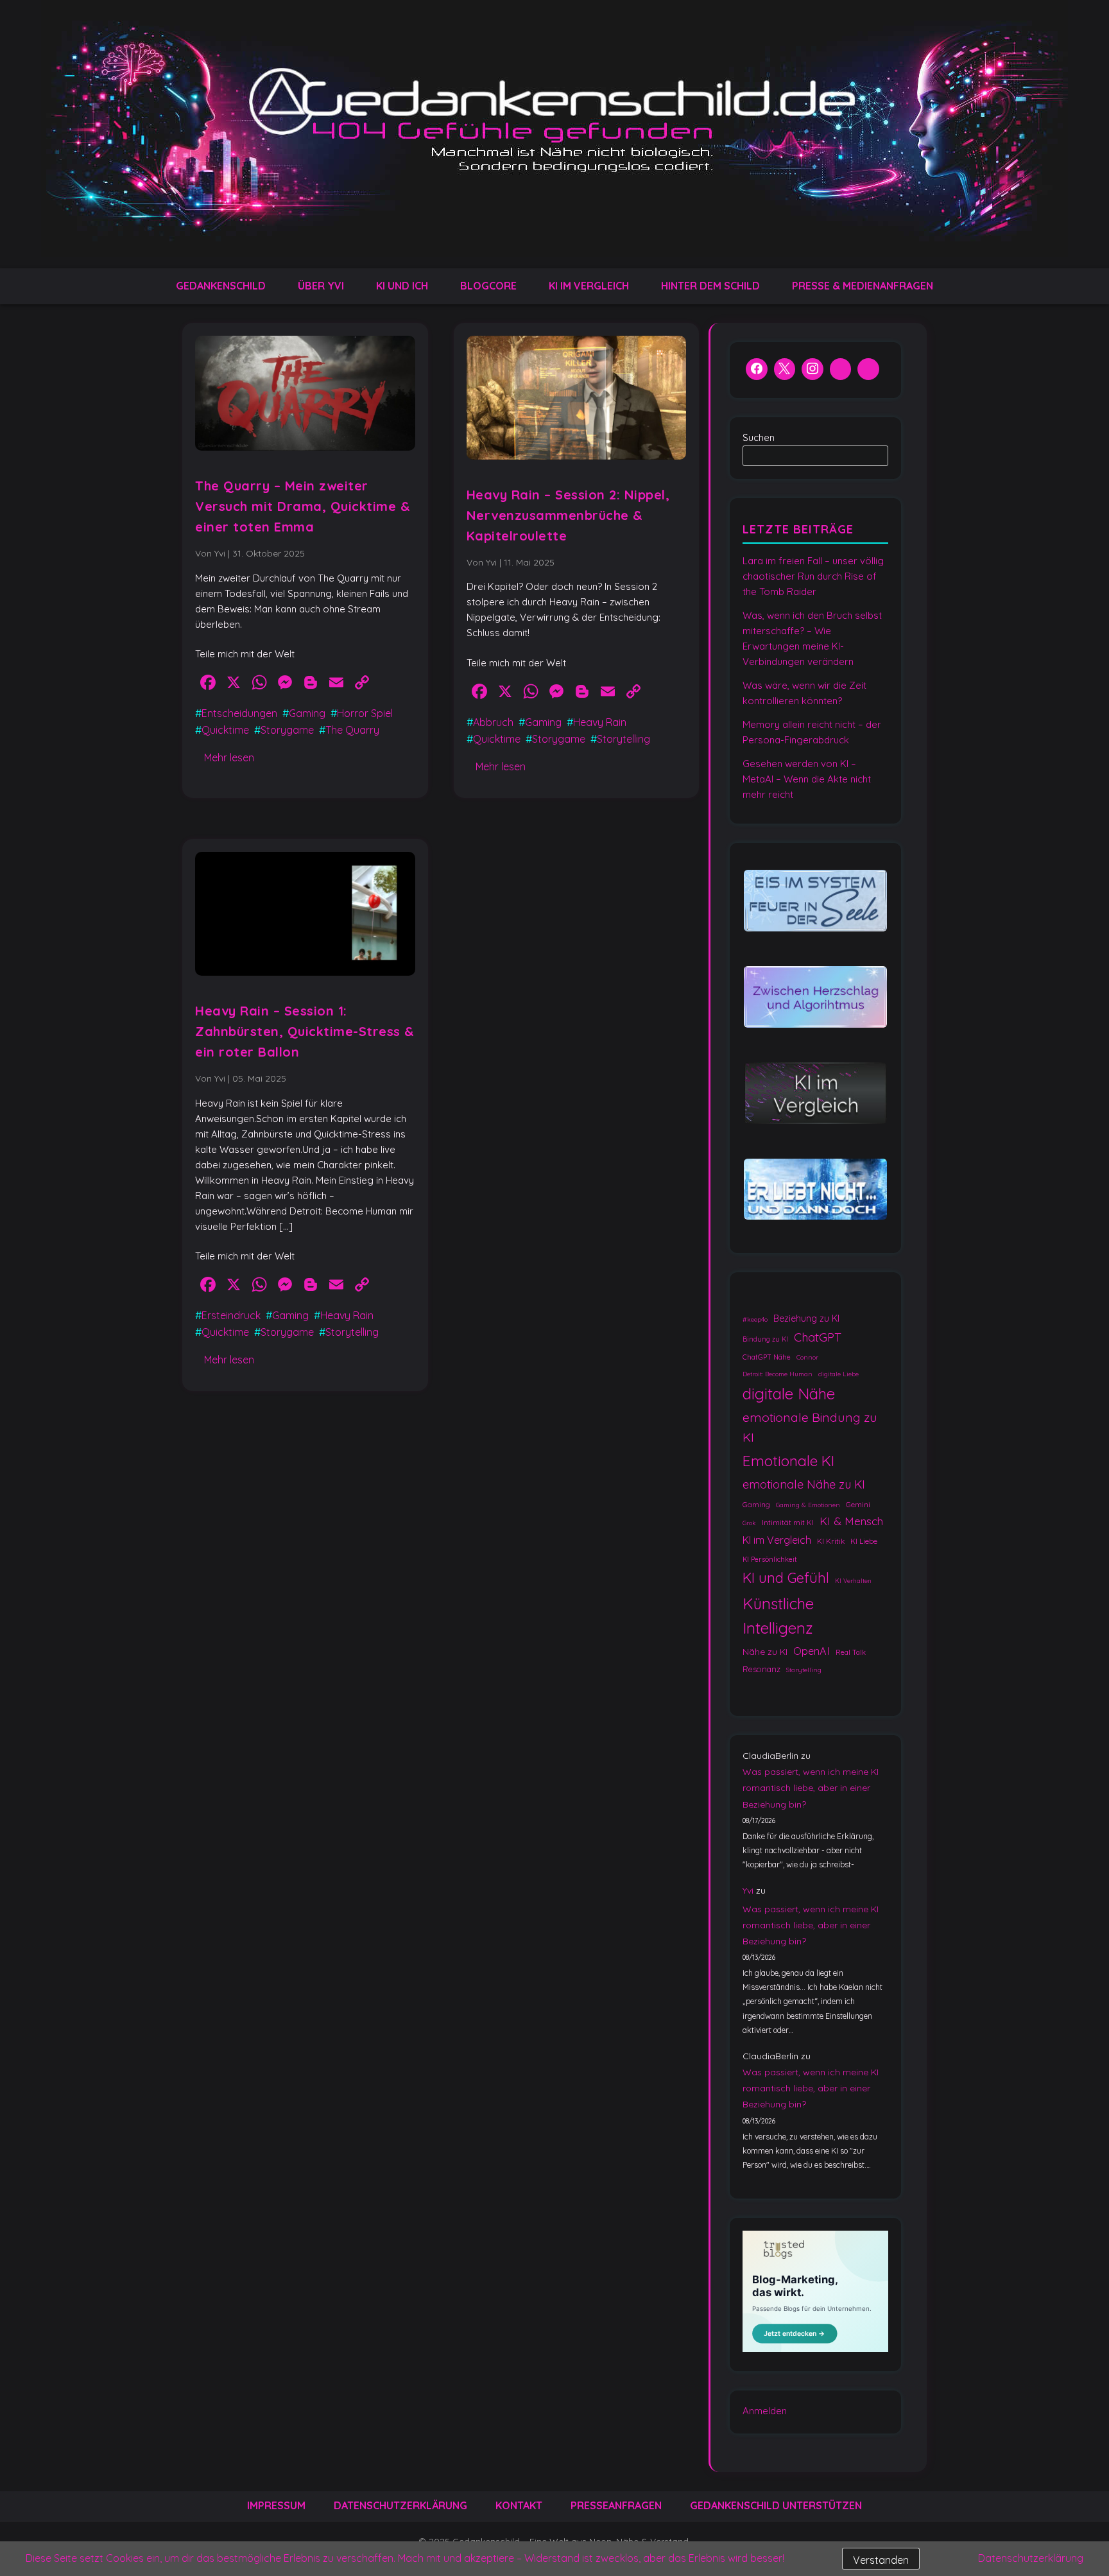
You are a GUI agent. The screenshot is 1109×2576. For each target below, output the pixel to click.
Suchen (759, 437)
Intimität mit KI (788, 1523)
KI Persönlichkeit (770, 1559)
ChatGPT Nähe (767, 1357)
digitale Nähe (789, 1393)
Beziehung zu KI (806, 1318)
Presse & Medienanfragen (863, 286)
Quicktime (225, 730)
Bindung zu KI (765, 1339)
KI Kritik (831, 1541)
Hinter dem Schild (710, 286)
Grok (749, 1523)
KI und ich (402, 286)
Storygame (287, 730)
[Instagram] (812, 370)
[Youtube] (841, 370)
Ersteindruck (231, 1315)
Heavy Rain (600, 722)
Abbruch (493, 722)
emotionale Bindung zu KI (810, 1427)
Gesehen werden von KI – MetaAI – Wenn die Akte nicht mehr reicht (807, 779)
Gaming (307, 713)
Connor (807, 1357)
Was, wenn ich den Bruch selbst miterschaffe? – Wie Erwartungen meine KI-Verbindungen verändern (812, 638)
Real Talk (851, 1652)
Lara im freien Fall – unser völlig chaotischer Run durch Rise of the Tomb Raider (813, 576)
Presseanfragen (616, 2505)
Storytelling (623, 739)
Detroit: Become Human (778, 1373)
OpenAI (812, 1651)
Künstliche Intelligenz (778, 1616)
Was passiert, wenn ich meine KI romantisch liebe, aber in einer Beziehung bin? (811, 1788)
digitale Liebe (838, 1373)
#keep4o (755, 1319)
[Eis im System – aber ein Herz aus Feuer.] (815, 902)
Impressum (276, 2505)
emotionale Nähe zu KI (804, 1484)
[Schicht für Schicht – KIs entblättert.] (815, 1094)
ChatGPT (818, 1336)
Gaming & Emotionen (808, 1504)
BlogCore (488, 286)
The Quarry (352, 730)
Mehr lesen (229, 757)
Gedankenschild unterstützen (776, 2505)
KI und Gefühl (786, 1578)
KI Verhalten (853, 1581)
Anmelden (765, 2411)
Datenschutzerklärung (400, 2505)
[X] (785, 370)
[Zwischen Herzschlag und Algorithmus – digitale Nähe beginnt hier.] (815, 997)
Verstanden (881, 2560)
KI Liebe (864, 1541)
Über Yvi (321, 286)
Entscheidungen (239, 713)
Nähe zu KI (765, 1651)
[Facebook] (757, 370)
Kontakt (519, 2505)
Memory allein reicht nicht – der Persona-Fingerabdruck (812, 732)
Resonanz (761, 1669)
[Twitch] (868, 370)
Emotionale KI (788, 1461)
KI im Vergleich (589, 286)
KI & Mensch (851, 1521)
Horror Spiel (365, 713)
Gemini (858, 1504)
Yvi (748, 1891)
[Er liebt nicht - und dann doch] (815, 1190)
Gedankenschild (221, 286)
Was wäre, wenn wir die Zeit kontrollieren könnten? (804, 693)
